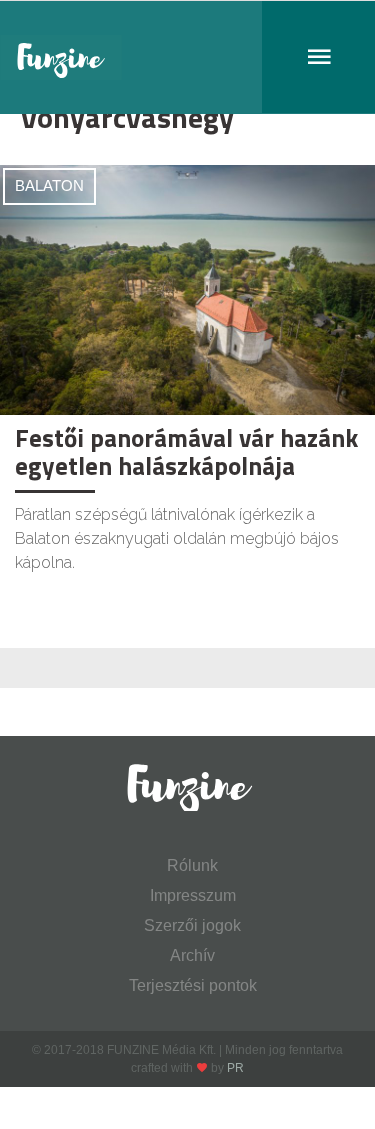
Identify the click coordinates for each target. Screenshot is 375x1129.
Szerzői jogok (192, 925)
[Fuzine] (187, 57)
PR (235, 1068)
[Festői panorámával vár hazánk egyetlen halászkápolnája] (187, 288)
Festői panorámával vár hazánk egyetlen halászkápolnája (186, 452)
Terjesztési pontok (193, 985)
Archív (192, 955)
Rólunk (192, 865)
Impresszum (193, 895)
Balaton (49, 185)
